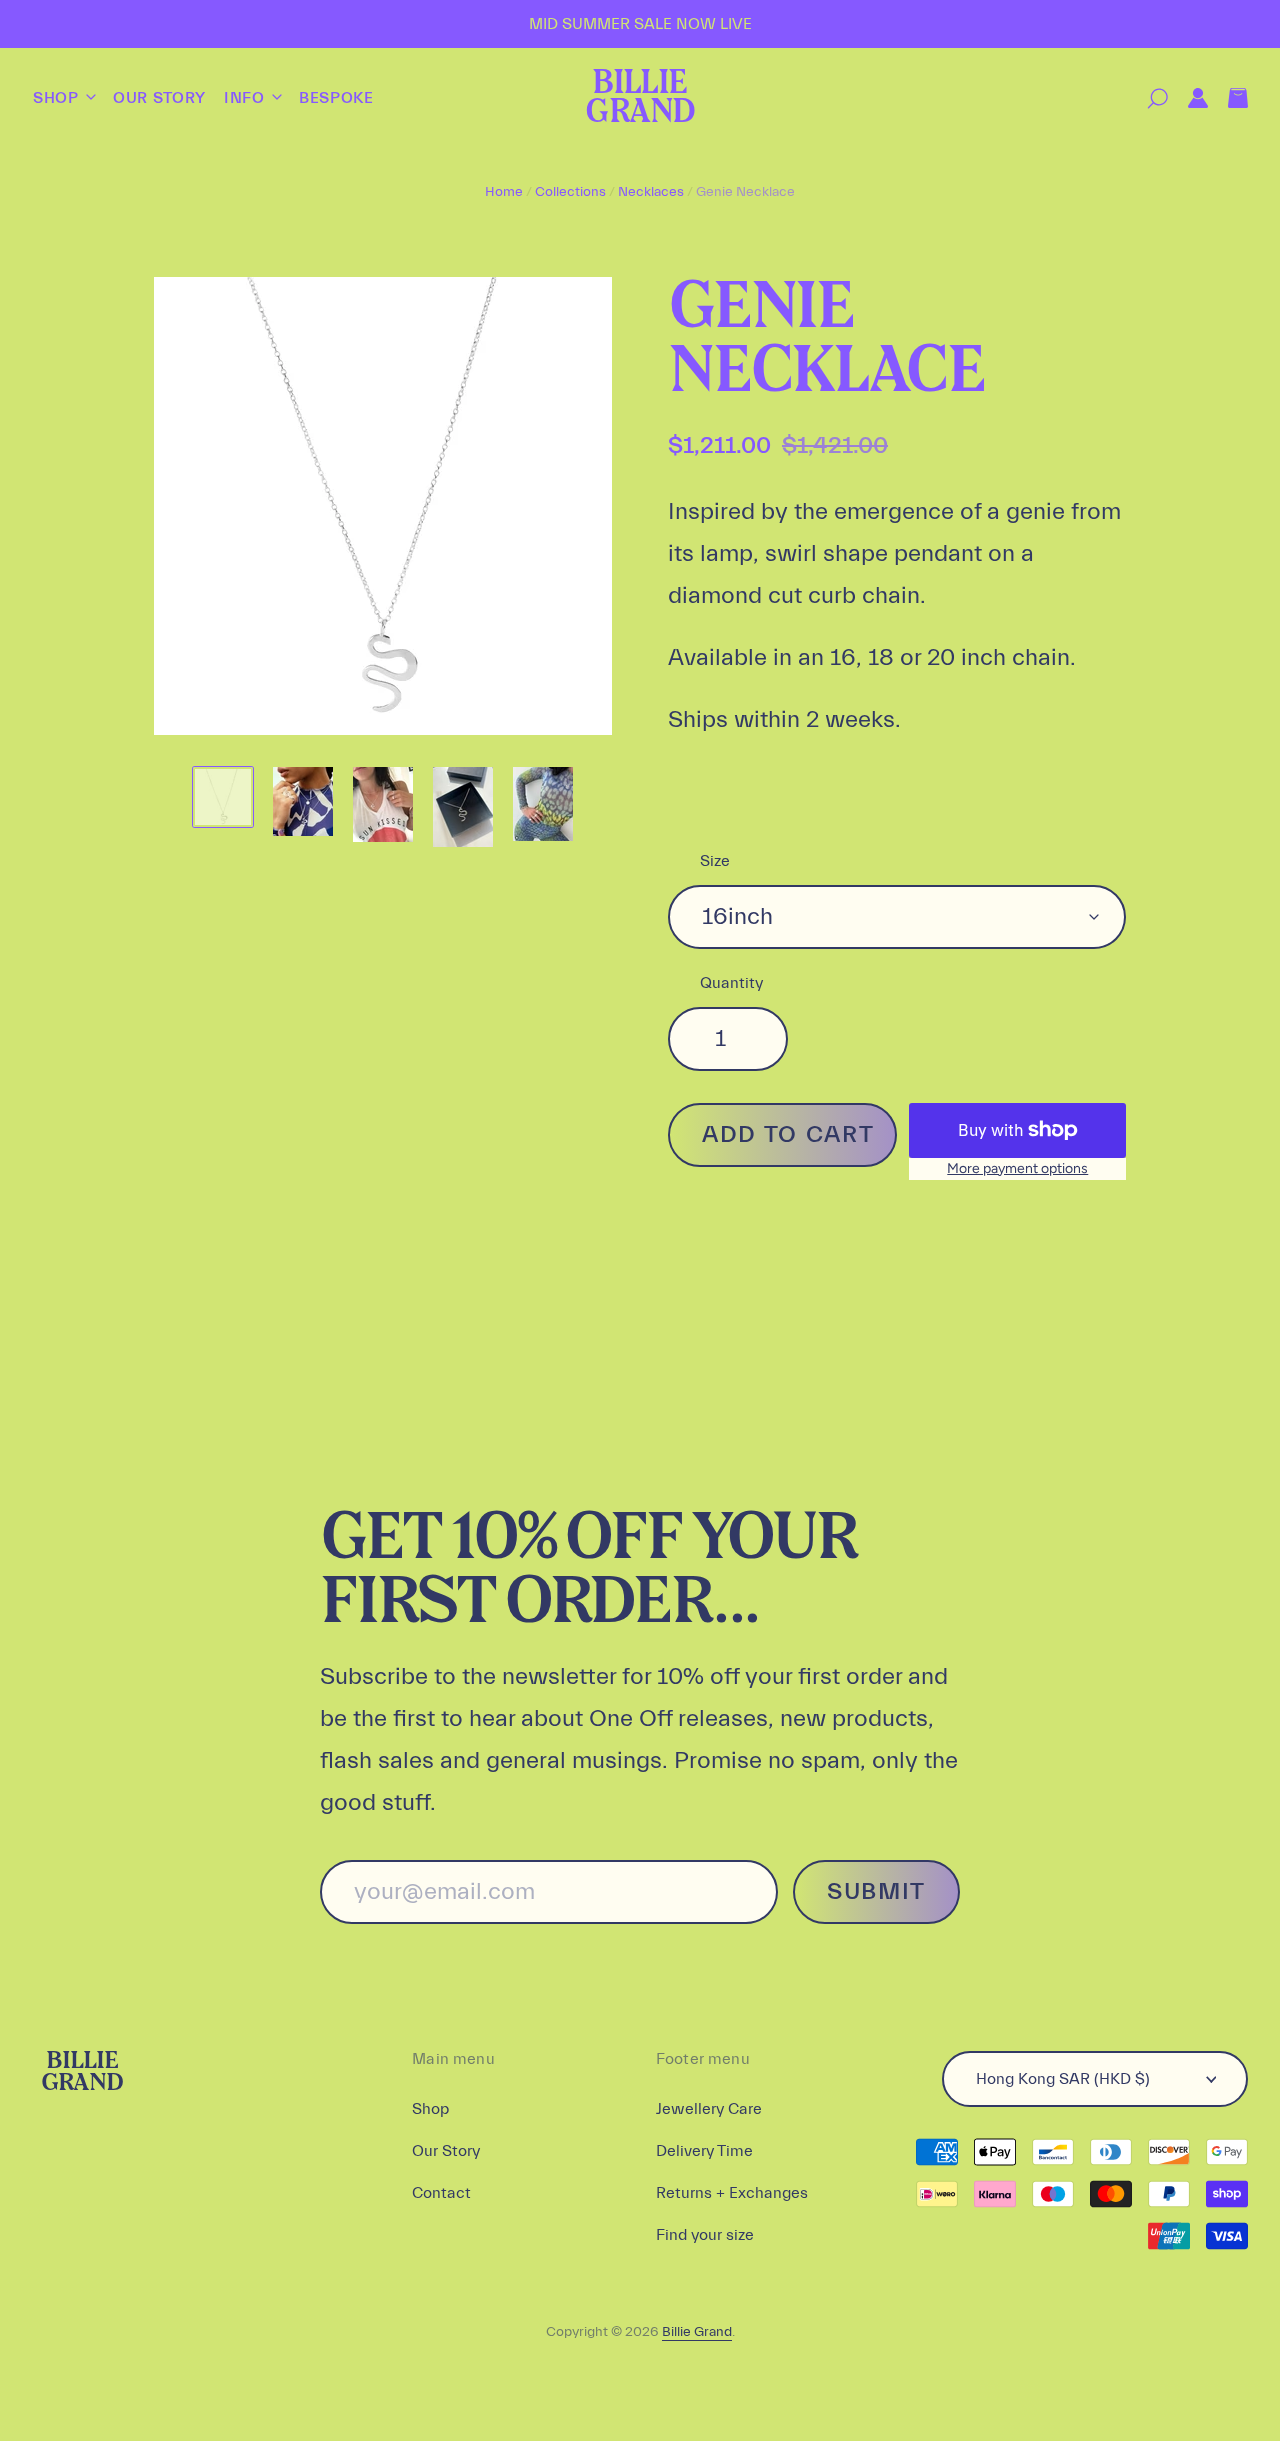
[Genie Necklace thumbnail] (223, 797)
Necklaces (651, 192)
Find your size (705, 2235)
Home (504, 192)
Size (715, 861)
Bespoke (336, 98)
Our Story (159, 98)
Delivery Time (704, 2151)
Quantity (731, 983)
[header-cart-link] (1228, 98)
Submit (876, 1891)
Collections (570, 192)
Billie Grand (639, 98)
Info (246, 98)
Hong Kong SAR (1063, 2079)
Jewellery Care (709, 2109)
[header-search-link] (1147, 98)
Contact (441, 2193)
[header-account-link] (1188, 98)
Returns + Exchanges (732, 2193)
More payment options (1017, 1168)
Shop (58, 98)
